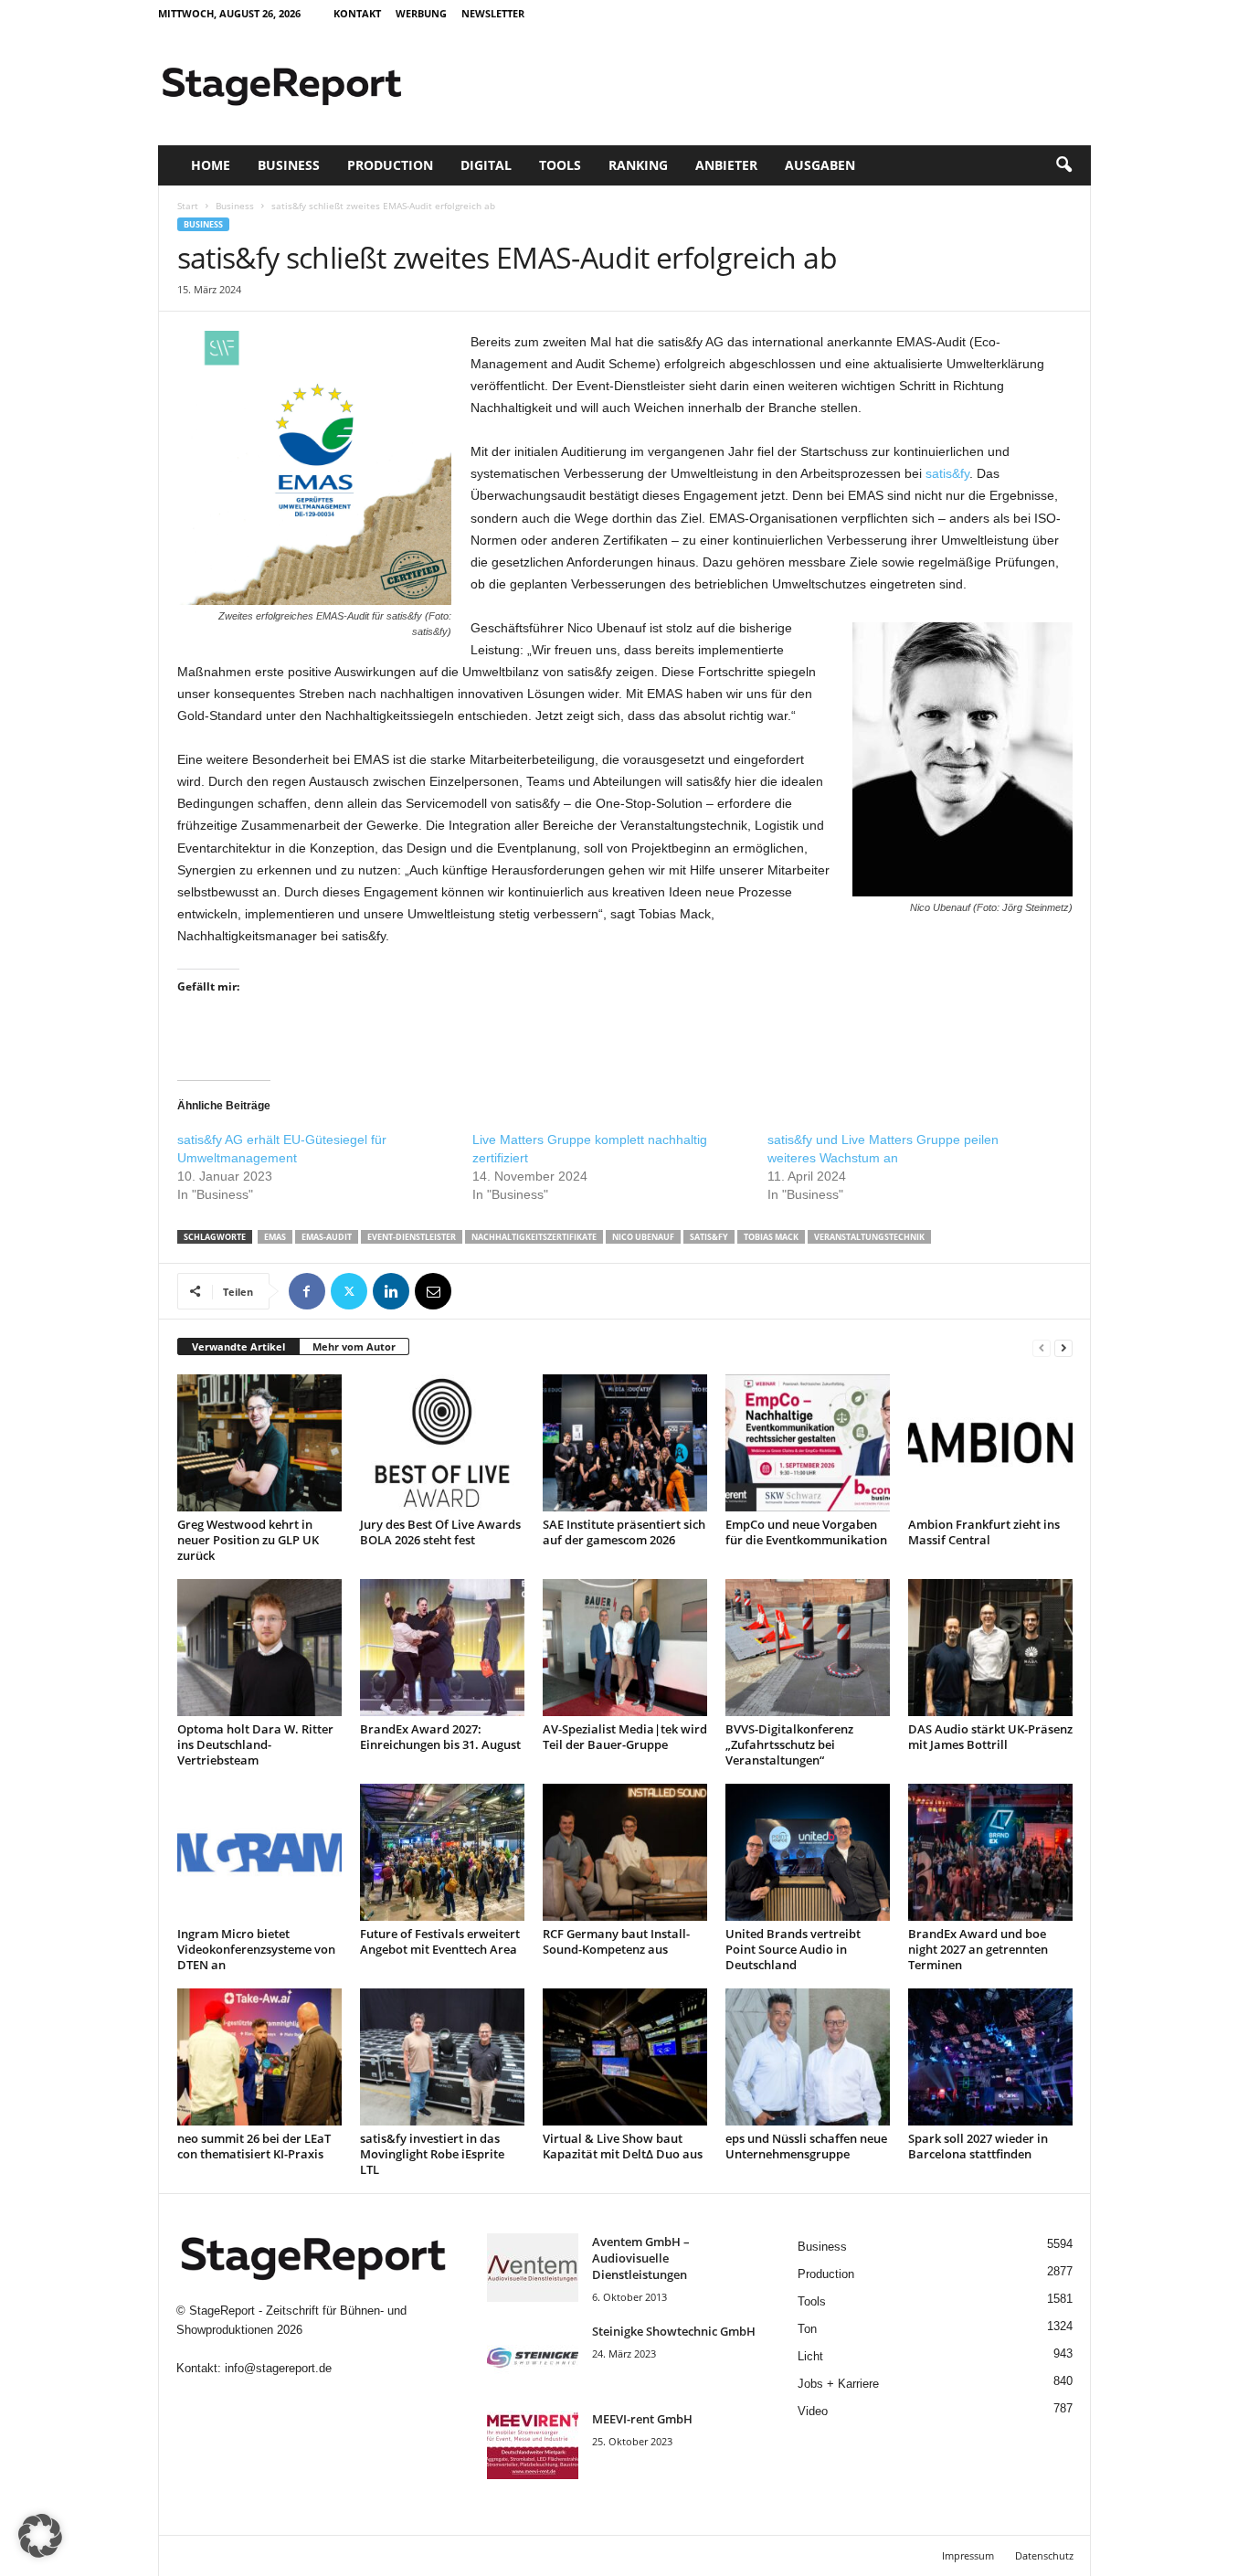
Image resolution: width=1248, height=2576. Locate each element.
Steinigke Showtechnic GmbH (674, 2331)
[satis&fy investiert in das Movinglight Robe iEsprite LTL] (442, 2057)
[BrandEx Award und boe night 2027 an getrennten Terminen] (990, 1852)
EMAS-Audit (327, 1237)
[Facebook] (307, 1291)
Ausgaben (820, 165)
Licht (810, 2356)
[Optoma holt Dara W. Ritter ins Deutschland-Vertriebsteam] (259, 1648)
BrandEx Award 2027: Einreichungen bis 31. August (440, 1737)
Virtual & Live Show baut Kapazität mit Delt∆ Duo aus (623, 2146)
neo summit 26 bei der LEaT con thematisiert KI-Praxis (254, 2146)
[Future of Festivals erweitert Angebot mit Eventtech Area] (442, 1852)
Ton (807, 2329)
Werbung (421, 13)
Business (289, 165)
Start (188, 206)
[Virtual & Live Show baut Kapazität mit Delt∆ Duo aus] (625, 2057)
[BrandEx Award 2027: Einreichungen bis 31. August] (442, 1648)
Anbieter (726, 165)
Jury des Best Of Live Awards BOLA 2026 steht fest (440, 1532)
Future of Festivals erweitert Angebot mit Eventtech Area (440, 1941)
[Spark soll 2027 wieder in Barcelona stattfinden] (990, 2057)
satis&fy (947, 473)
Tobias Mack (771, 1237)
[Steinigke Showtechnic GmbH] (533, 2357)
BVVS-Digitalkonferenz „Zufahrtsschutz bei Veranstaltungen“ (789, 1744)
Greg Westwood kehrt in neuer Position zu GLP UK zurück (248, 1540)
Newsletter (493, 13)
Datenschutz (1044, 2555)
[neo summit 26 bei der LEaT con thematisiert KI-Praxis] (259, 2057)
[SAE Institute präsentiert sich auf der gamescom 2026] (625, 1443)
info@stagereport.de (278, 2368)
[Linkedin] (391, 1291)
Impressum (968, 2555)
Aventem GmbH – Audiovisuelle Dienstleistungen (641, 2258)
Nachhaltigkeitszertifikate (534, 1237)
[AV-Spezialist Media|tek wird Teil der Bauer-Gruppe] (625, 1648)
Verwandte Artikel (238, 1346)
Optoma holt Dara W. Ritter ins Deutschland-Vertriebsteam (255, 1744)
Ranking (638, 165)
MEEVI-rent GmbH (642, 2419)
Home (211, 165)
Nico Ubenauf (643, 1237)
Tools (560, 165)
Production (390, 165)
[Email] (433, 1291)
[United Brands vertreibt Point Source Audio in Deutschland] (808, 1852)
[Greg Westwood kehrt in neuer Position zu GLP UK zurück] (259, 1443)
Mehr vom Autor (354, 1346)
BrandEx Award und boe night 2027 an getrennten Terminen (978, 1949)
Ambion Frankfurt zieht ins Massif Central (984, 1532)
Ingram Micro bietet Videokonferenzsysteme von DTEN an (256, 1949)
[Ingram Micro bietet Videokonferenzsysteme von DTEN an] (259, 1852)
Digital (486, 165)
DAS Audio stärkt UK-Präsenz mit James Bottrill (990, 1737)
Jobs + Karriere (838, 2384)
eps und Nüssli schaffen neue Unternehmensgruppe (806, 2146)
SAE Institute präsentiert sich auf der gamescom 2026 (624, 1532)
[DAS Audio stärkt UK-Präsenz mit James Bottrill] (990, 1648)
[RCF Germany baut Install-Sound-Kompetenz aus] (625, 1852)
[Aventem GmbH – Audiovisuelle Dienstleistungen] (533, 2268)
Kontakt (357, 13)
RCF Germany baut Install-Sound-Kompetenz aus (616, 1941)
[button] (1063, 165)
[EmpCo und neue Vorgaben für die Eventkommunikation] (808, 1443)
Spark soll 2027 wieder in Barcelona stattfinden (978, 2146)
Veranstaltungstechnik (869, 1237)
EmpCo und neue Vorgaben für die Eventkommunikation (806, 1532)
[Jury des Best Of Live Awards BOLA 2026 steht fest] (442, 1443)
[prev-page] (1042, 1347)
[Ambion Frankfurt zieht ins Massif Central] (990, 1443)
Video (813, 2411)
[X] (349, 1291)
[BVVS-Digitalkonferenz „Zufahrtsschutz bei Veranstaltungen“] (808, 1648)
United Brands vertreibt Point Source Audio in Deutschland (793, 1949)
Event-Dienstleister (412, 1237)
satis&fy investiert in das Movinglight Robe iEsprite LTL (432, 2154)
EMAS (275, 1237)
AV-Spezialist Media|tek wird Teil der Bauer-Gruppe (625, 1737)
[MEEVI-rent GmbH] (533, 2445)
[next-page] (1063, 1347)
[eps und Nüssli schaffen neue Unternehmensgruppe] (808, 2057)
